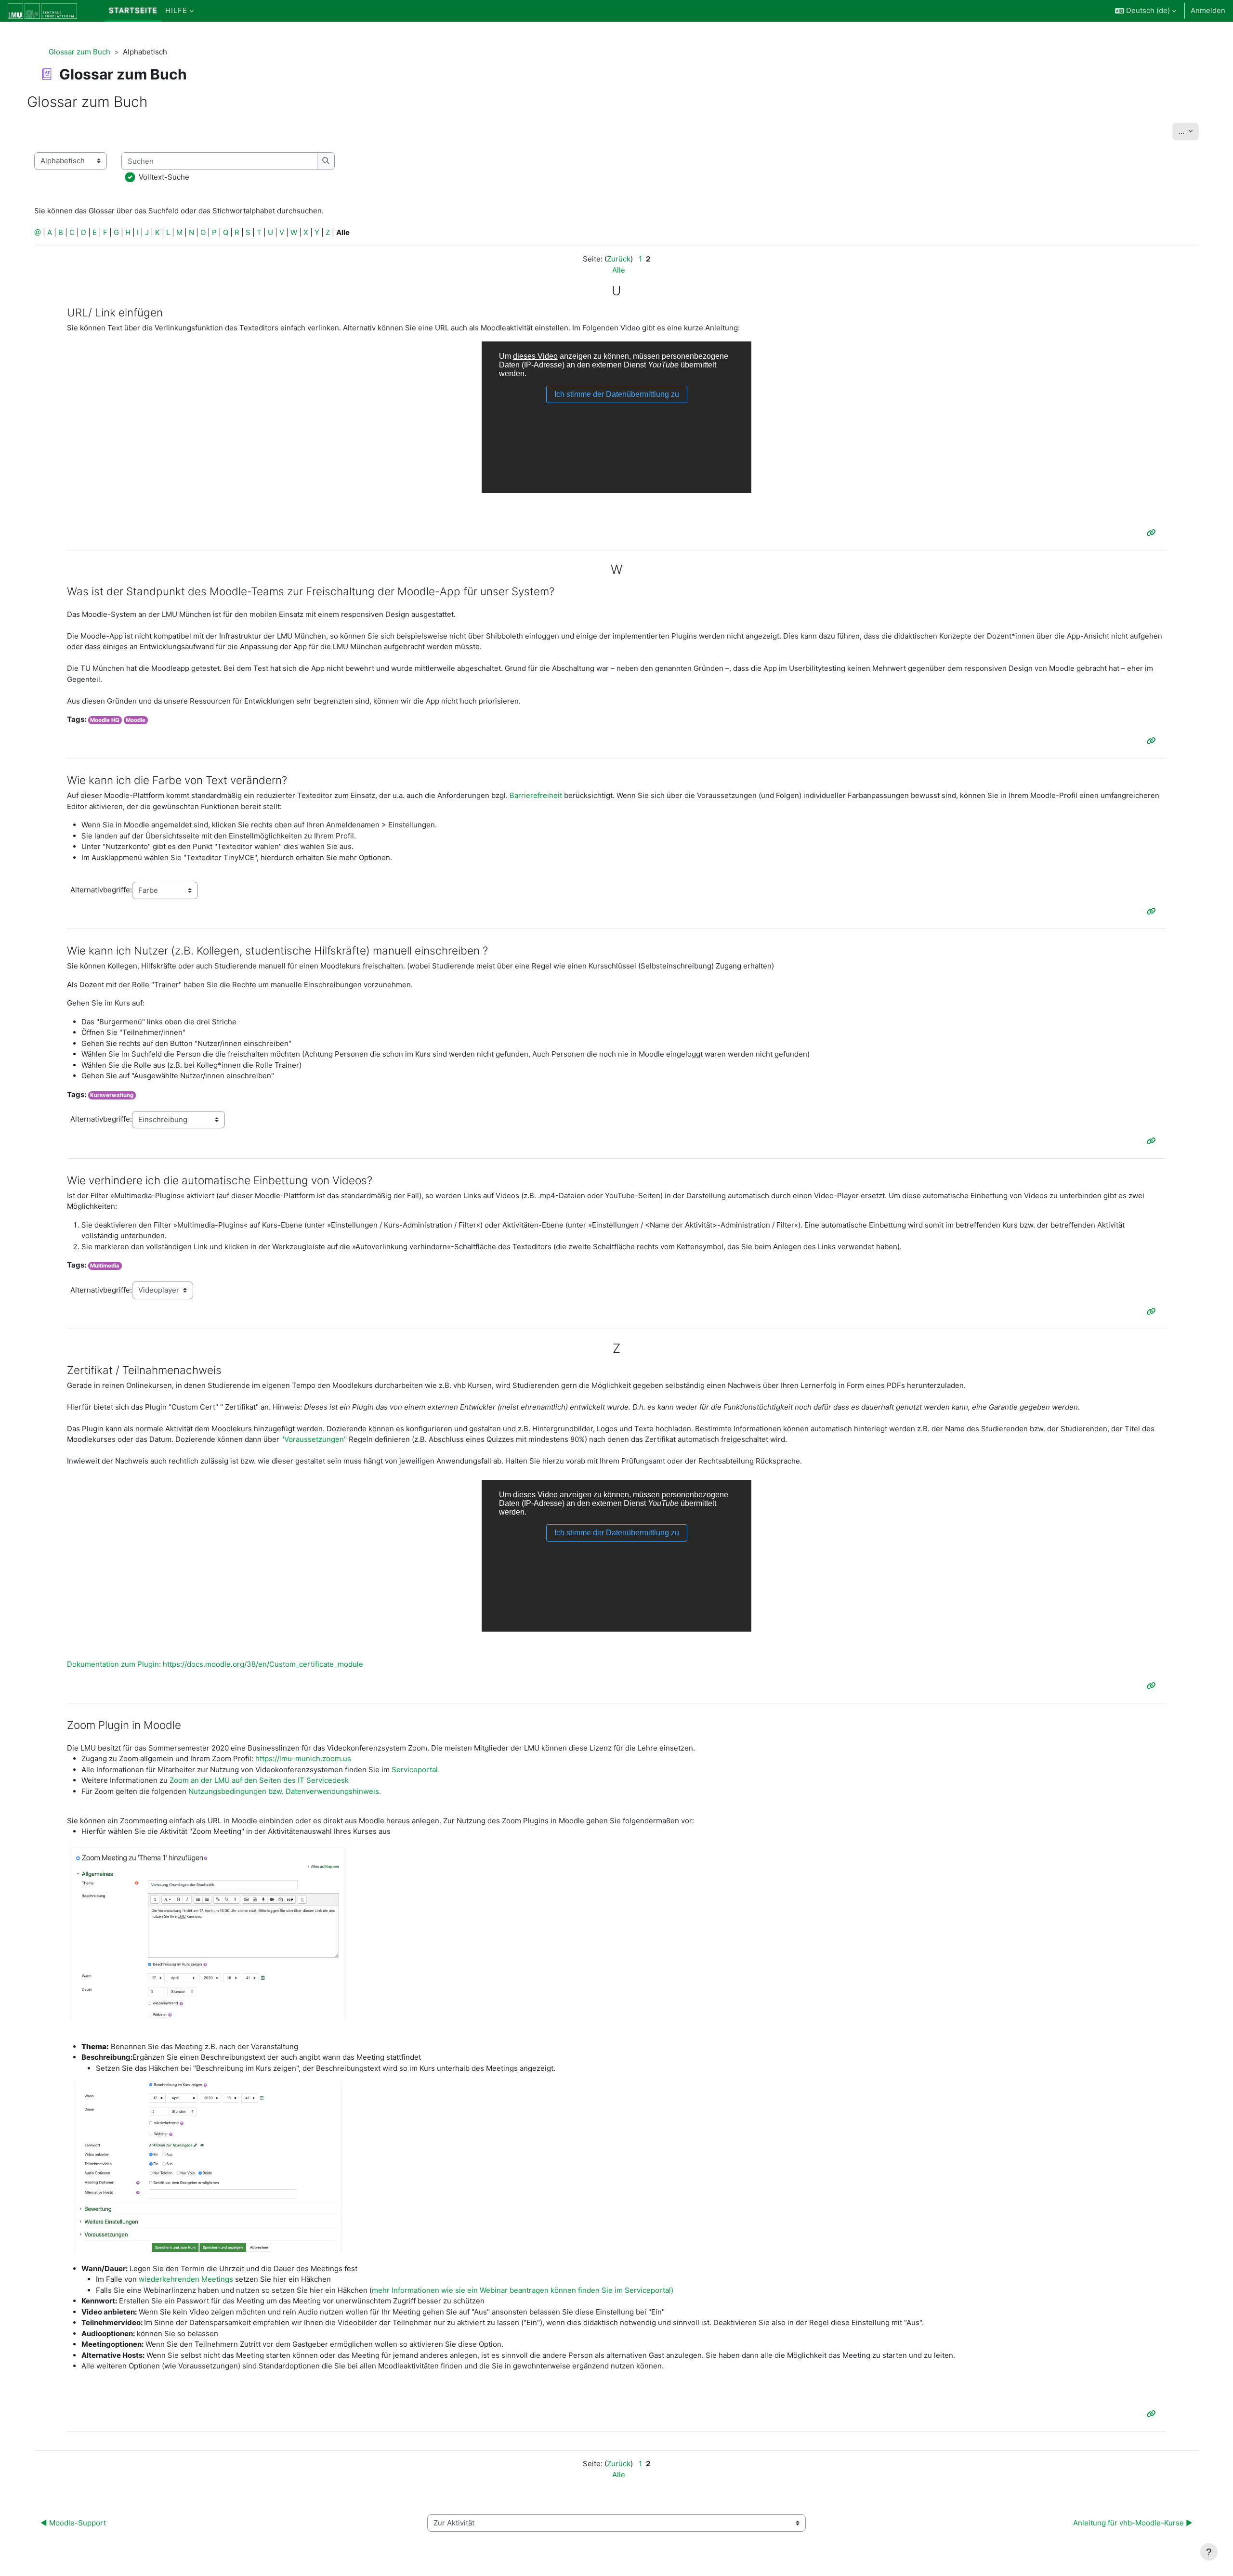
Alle (619, 270)
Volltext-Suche (164, 177)
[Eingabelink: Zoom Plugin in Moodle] (1153, 2414)
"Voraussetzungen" (315, 1439)
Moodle (136, 720)
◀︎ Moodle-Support (73, 2523)
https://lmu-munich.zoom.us (303, 1759)
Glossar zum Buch (79, 52)
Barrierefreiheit (536, 795)
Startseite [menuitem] (133, 10)
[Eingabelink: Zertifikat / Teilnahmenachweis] (1153, 1686)
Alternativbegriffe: (101, 890)
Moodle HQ (105, 720)
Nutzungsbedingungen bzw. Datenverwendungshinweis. (285, 1791)
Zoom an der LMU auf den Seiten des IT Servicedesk (259, 1780)
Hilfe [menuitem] (176, 10)
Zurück (619, 259)
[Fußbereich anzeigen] (1209, 2552)
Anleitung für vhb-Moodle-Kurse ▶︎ (1133, 2523)
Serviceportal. (416, 1770)
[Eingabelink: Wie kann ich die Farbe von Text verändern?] (1153, 911)
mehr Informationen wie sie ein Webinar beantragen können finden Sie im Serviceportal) (523, 2290)
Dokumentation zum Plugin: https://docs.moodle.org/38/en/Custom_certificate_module (215, 1664)
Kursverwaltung (112, 1095)
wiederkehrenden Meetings (186, 2279)
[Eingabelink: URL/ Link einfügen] (1153, 533)
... (1189, 131)
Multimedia (105, 1266)
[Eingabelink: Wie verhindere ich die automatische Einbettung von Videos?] (1153, 1312)
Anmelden (1208, 10)
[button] (1146, 11)
